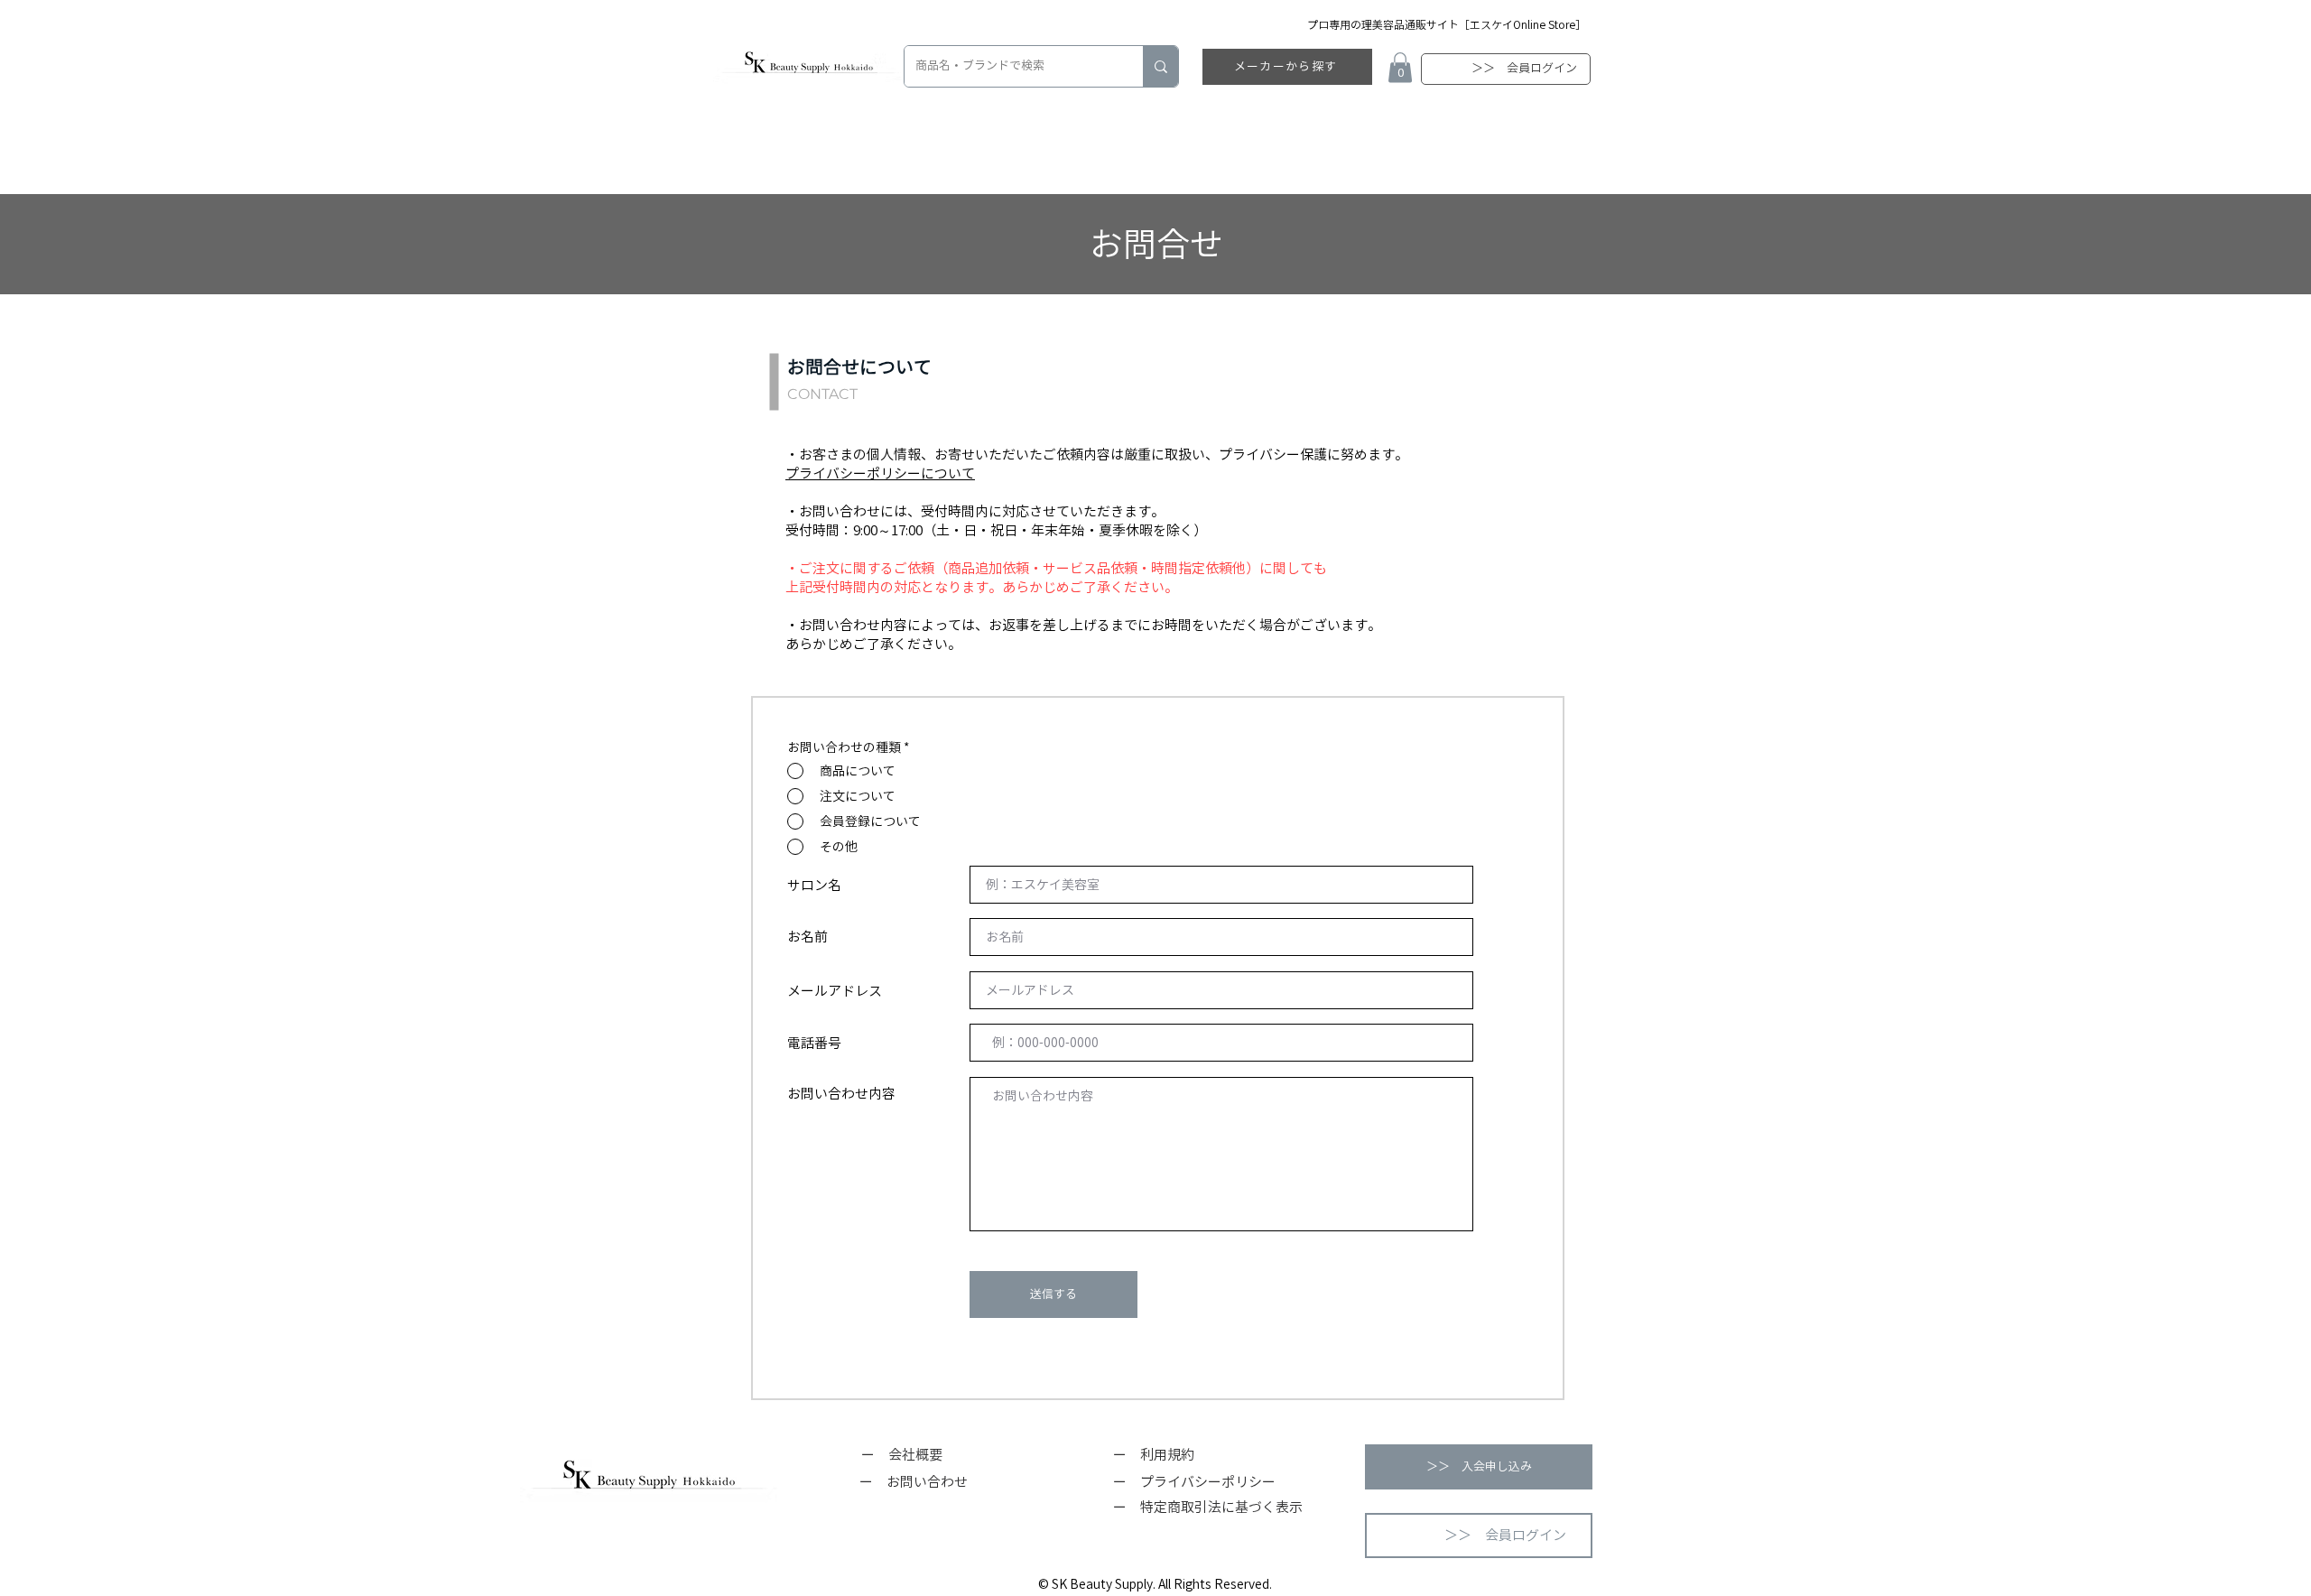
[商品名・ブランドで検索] (1160, 66)
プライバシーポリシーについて (880, 473)
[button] (1400, 67)
